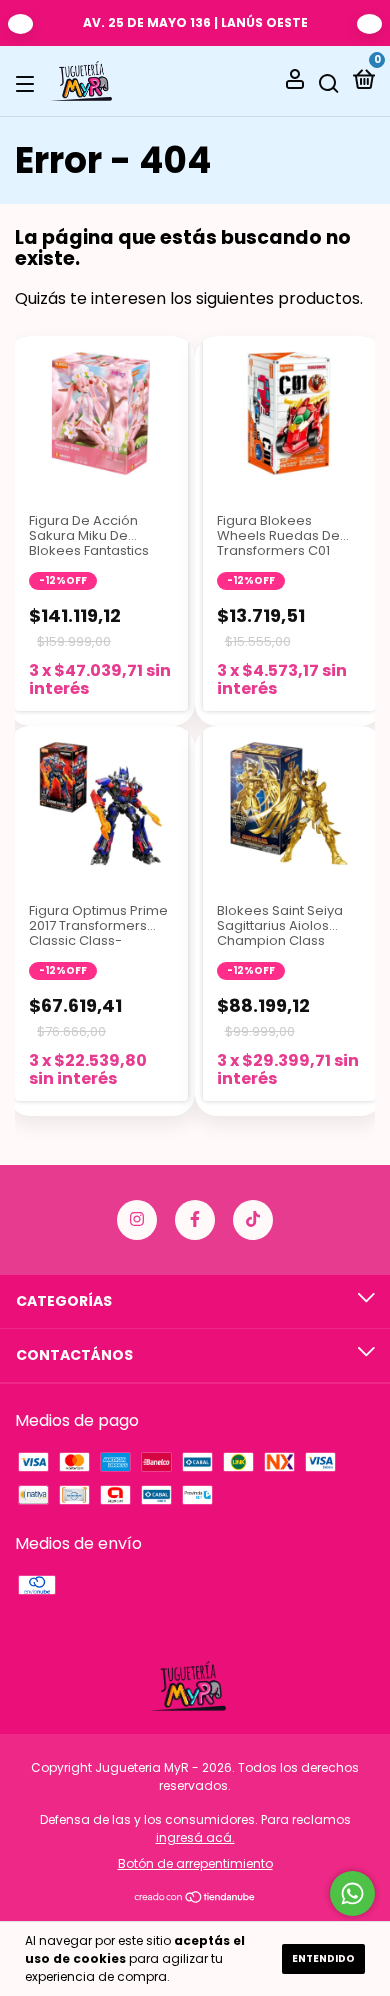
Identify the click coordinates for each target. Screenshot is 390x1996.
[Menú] (28, 82)
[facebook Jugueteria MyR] (195, 1220)
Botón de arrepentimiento (195, 1863)
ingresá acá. (195, 1837)
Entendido (323, 1958)
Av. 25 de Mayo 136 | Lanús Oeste (195, 22)
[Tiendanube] (195, 1898)
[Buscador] (329, 82)
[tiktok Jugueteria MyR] (253, 1220)
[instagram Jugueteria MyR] (137, 1220)
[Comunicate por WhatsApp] (352, 1893)
